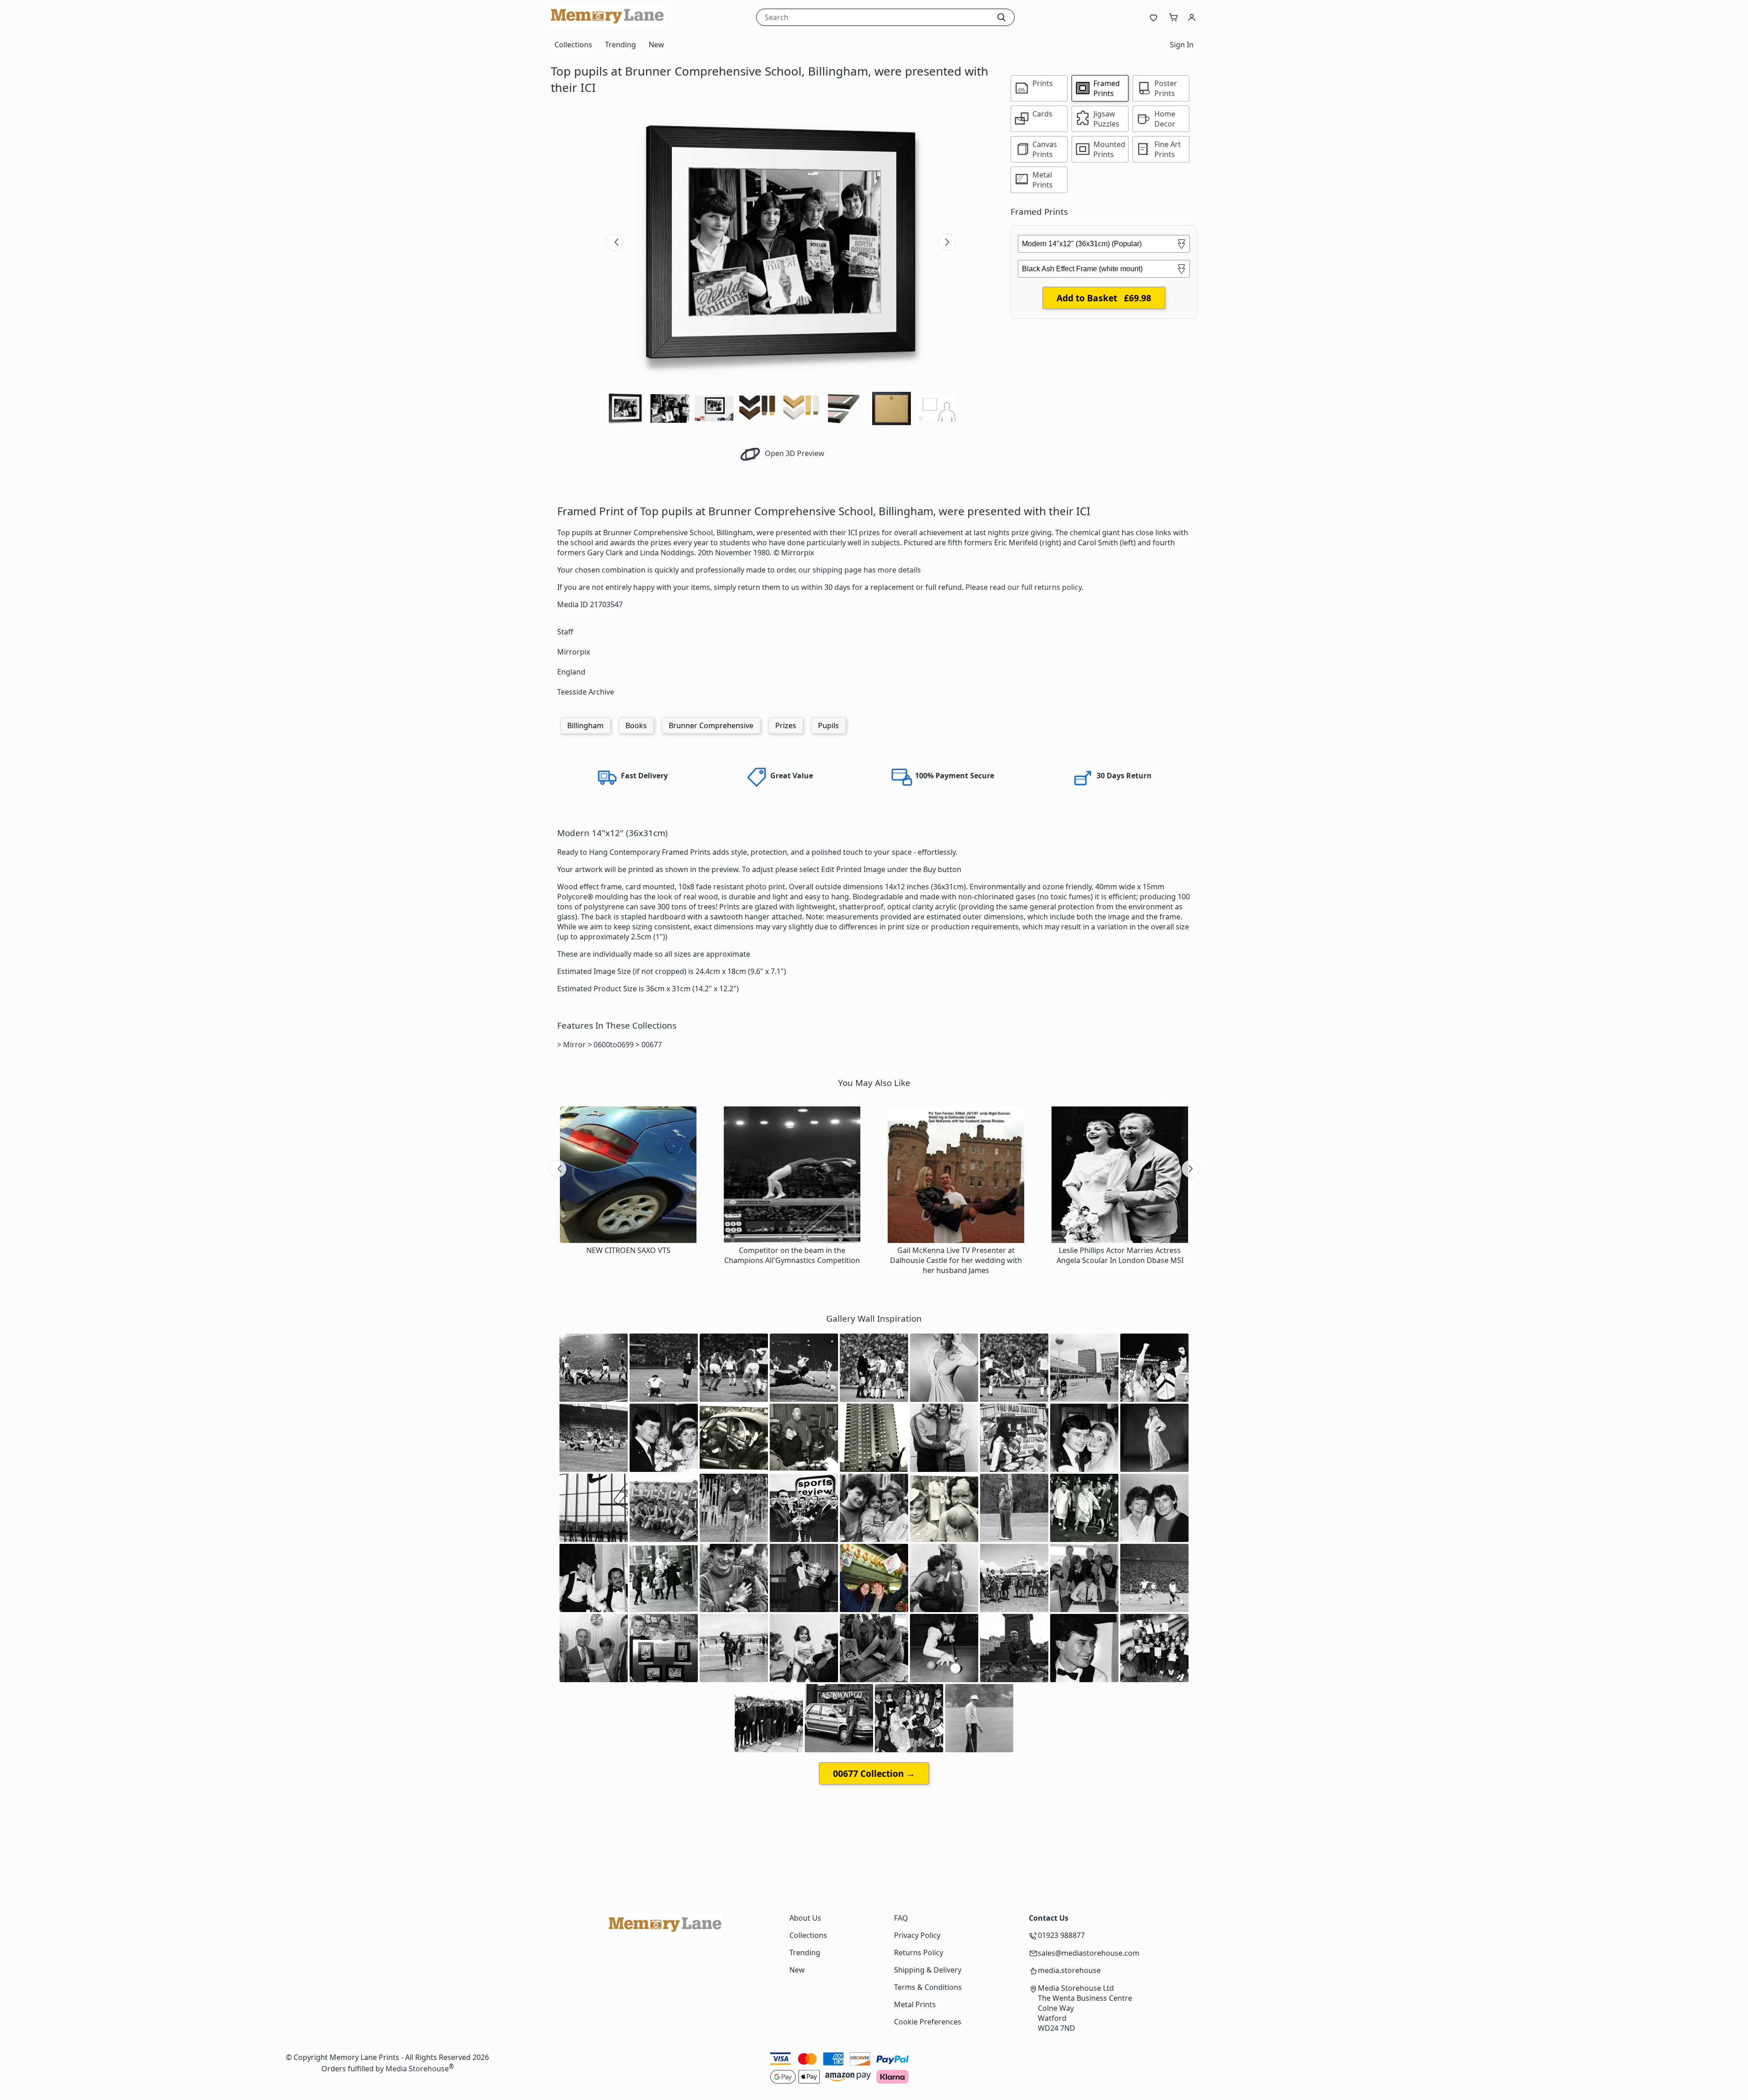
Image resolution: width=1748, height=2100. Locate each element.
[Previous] (615, 242)
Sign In (1182, 45)
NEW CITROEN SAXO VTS (628, 1250)
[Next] (947, 242)
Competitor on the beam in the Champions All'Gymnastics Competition (792, 1255)
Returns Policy (919, 1953)
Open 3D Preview (794, 453)
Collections (573, 45)
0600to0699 (614, 1045)
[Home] (608, 25)
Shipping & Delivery (928, 1970)
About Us (805, 1918)
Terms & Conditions (928, 1987)
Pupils (828, 725)
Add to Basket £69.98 (1104, 298)
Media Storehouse (417, 2069)
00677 (652, 1045)
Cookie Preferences (928, 2022)
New (656, 45)
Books (636, 725)
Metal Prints (915, 2004)
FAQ (901, 1918)
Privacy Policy (917, 1935)
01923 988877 (1061, 1935)
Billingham (585, 725)
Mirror (574, 1045)
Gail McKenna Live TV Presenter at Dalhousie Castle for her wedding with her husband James (956, 1260)
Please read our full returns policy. (1024, 587)
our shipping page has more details (860, 570)
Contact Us (1049, 1918)
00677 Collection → (874, 1773)
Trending (620, 45)
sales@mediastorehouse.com (1089, 1953)
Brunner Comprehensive (711, 725)
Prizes (786, 725)
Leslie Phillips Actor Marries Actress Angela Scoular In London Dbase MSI (1120, 1255)
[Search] (1001, 17)
